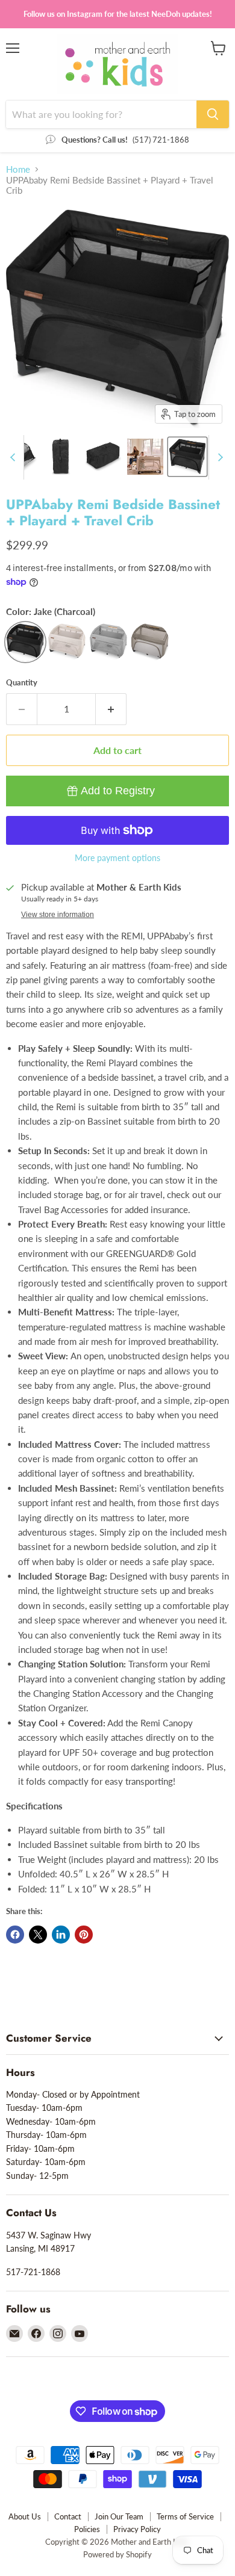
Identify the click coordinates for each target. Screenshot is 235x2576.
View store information (58, 915)
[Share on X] (38, 1935)
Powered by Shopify (117, 2554)
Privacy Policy (137, 2529)
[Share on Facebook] (15, 1935)
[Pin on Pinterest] (84, 1935)
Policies (87, 2529)
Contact (68, 2516)
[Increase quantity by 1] (111, 709)
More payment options (117, 858)
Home (18, 169)
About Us (25, 2516)
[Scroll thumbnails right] (218, 457)
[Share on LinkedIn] (61, 1935)
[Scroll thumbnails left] (14, 457)
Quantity (22, 683)
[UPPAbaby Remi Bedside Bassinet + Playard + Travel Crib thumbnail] (61, 457)
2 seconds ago (118, 791)
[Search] (213, 114)
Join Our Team (119, 2516)
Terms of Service (185, 2516)
